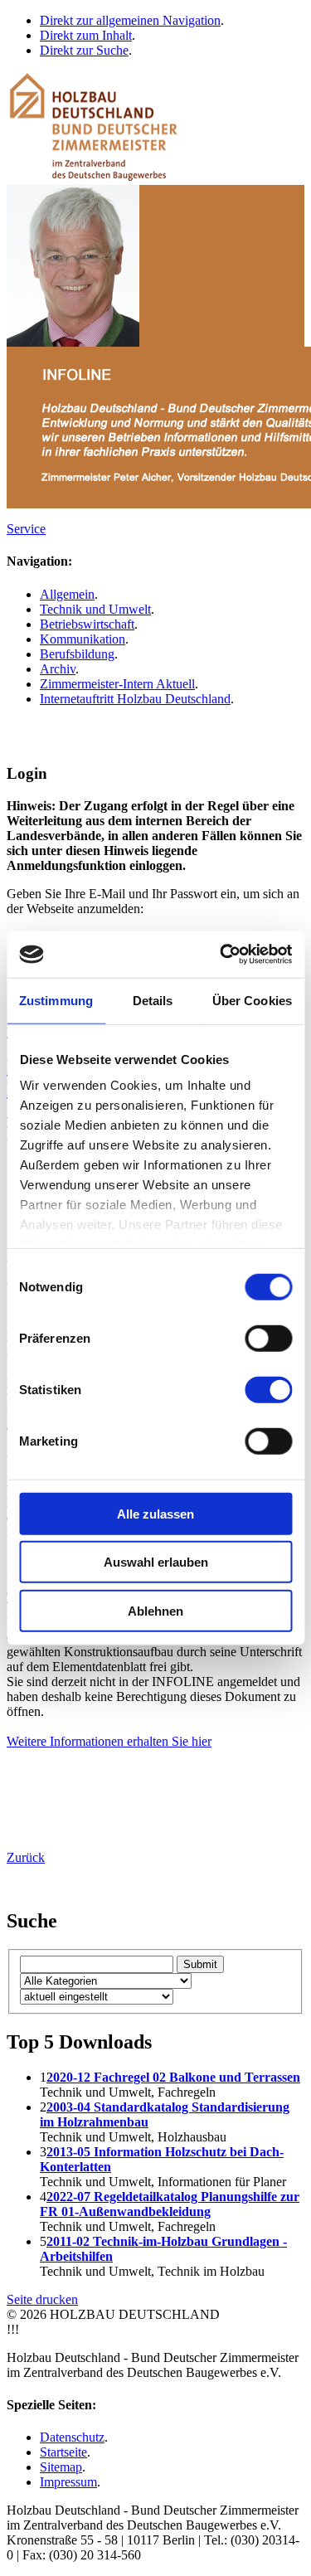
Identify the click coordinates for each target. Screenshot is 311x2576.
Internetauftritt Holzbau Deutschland (135, 699)
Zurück (26, 1857)
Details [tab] (153, 1000)
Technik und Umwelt (95, 609)
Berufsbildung (77, 654)
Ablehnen (155, 1610)
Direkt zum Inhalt (86, 35)
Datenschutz (72, 2437)
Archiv (58, 669)
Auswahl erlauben (156, 1562)
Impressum (68, 2482)
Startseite (63, 2452)
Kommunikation (83, 639)
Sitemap (61, 2467)
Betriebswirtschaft (87, 624)
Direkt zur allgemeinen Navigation (130, 20)
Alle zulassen (155, 1513)
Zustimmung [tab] (56, 1000)
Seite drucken (42, 2299)
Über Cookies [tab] (252, 1000)
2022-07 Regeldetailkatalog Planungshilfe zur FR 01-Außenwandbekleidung (170, 2204)
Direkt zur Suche (84, 50)
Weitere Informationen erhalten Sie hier (109, 1741)
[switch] (268, 1338)
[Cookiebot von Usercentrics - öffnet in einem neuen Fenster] (221, 955)
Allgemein (67, 594)
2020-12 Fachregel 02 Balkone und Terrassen (173, 2077)
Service (26, 529)
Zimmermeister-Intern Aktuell (117, 684)
